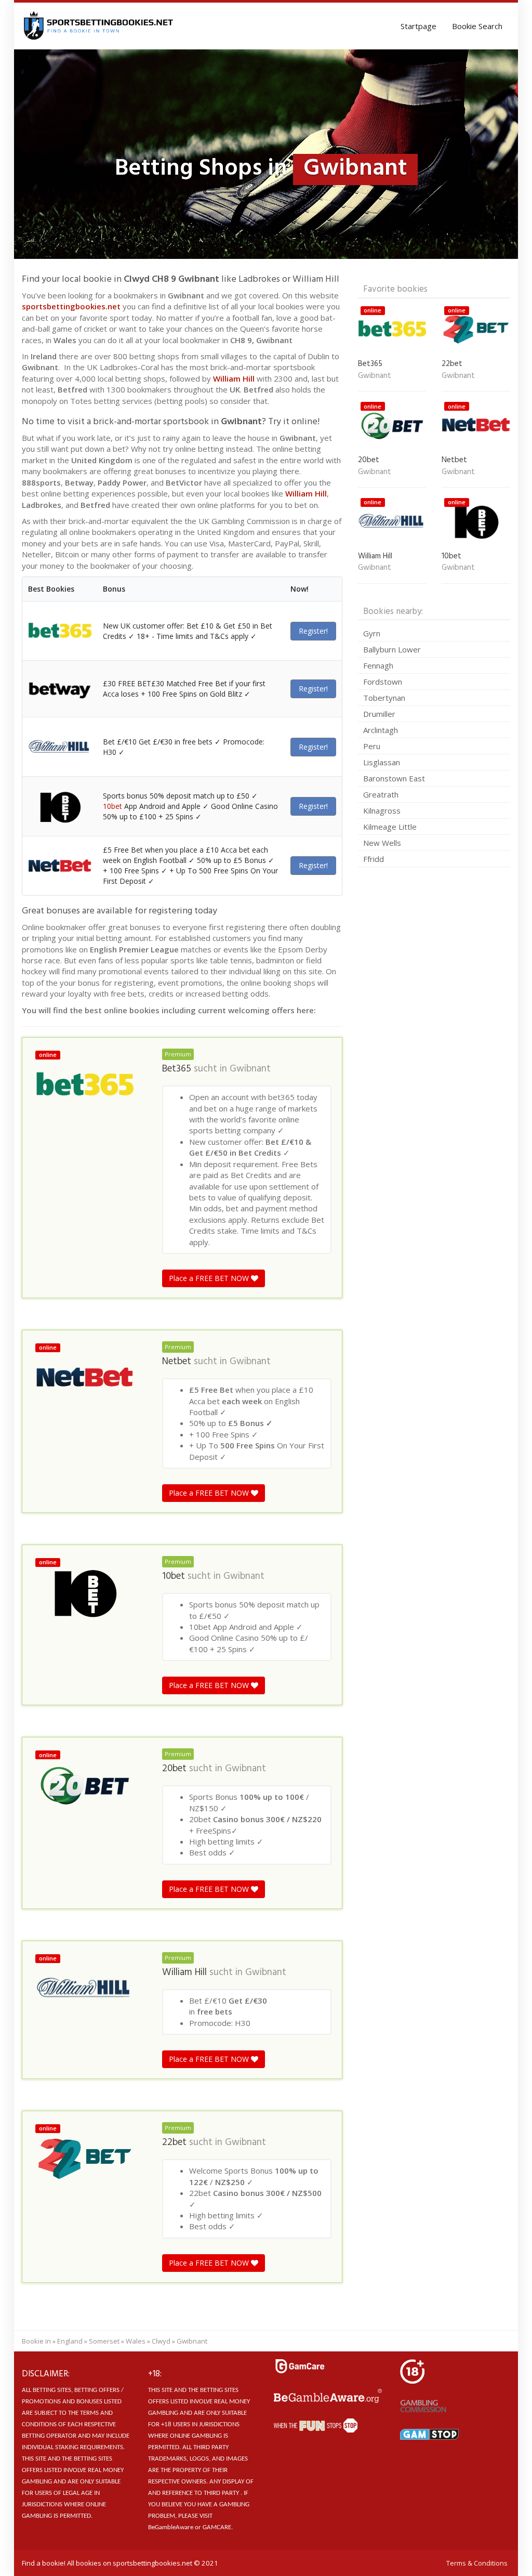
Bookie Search (477, 26)
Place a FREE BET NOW (210, 1278)
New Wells (382, 843)
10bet (112, 806)
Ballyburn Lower (392, 649)
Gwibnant (250, 1069)
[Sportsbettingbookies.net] (99, 26)
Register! (313, 631)
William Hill (234, 378)
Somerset (104, 2341)
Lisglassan (382, 762)
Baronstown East (394, 778)
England (70, 2341)
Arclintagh (381, 730)
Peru (372, 746)
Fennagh (378, 665)
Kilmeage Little (390, 827)
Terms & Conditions (477, 2563)
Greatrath (381, 794)
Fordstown (383, 682)
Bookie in (36, 2341)
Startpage (418, 26)
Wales (136, 2341)
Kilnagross (382, 810)
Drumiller (379, 714)
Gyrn (372, 633)
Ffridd (374, 859)
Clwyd (161, 2341)
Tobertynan (384, 698)
